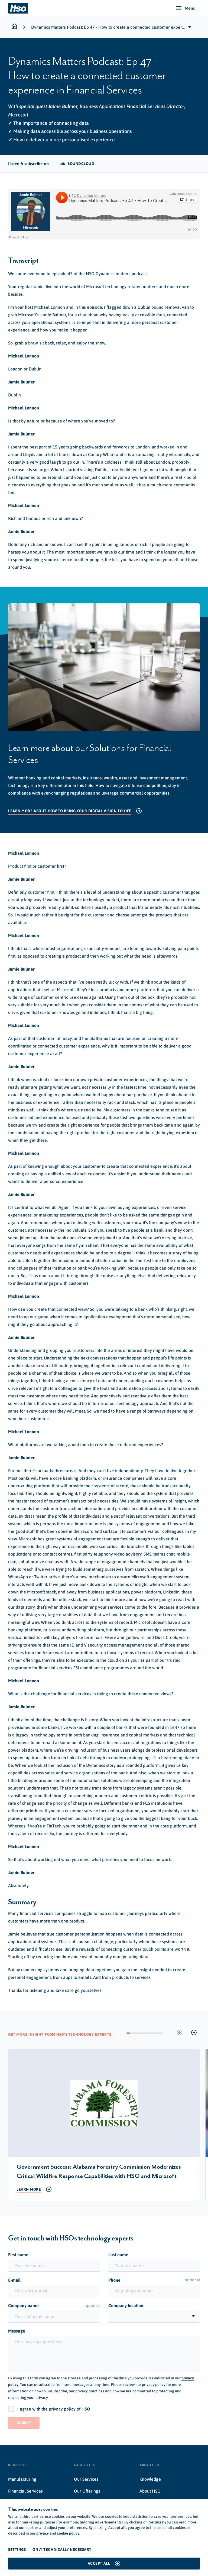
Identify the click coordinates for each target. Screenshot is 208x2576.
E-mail (14, 2280)
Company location (126, 2305)
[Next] (194, 2032)
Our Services (86, 2479)
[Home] (18, 8)
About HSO (150, 2491)
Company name (54, 2305)
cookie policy (68, 2533)
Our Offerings (87, 2491)
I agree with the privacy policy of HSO (54, 2409)
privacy (43, 2533)
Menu (190, 8)
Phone (154, 2280)
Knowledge (150, 2479)
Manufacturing (22, 2479)
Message (17, 2331)
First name (18, 2255)
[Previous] (180, 2032)
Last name (118, 2255)
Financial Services (25, 2491)
